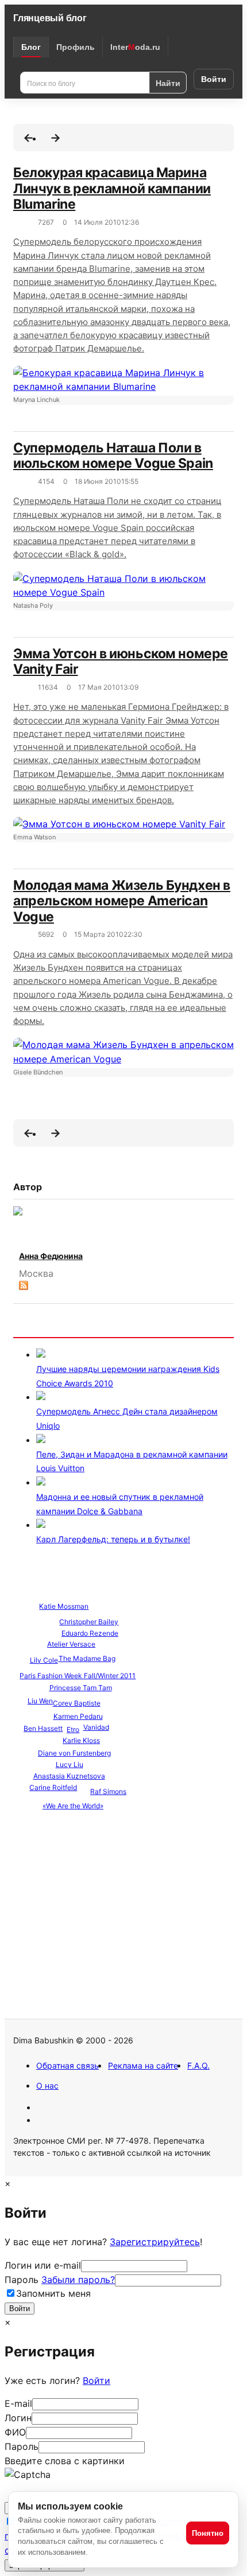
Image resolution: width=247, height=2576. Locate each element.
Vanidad (96, 1727)
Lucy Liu (70, 1764)
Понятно (208, 2533)
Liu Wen (40, 1701)
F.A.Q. (198, 2065)
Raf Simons (108, 1791)
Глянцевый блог (50, 18)
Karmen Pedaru (78, 1716)
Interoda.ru (135, 47)
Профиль (76, 47)
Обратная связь (67, 2065)
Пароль (60, 2280)
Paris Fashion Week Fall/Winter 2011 (78, 1676)
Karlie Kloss (81, 1740)
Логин (18, 2418)
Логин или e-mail (43, 2265)
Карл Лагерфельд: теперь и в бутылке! (113, 1539)
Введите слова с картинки (65, 2461)
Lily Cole (44, 1660)
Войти (214, 79)
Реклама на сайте (143, 2065)
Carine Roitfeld (53, 1787)
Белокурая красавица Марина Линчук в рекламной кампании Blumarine (112, 188)
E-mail (18, 2403)
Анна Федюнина (51, 1256)
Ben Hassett (43, 1728)
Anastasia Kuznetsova (69, 1776)
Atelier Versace (71, 1644)
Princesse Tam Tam (81, 1688)
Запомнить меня (53, 2293)
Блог (31, 47)
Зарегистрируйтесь (155, 2242)
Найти (168, 83)
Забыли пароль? (78, 2280)
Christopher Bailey (89, 1622)
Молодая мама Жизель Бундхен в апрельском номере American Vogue (122, 901)
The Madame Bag (87, 1658)
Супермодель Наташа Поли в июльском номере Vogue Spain (113, 456)
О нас (47, 2086)
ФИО (15, 2432)
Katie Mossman (64, 1606)
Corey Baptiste (77, 1703)
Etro (73, 1729)
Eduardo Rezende (90, 1633)
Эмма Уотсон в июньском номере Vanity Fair (121, 662)
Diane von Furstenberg (74, 1753)
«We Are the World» (73, 1806)
